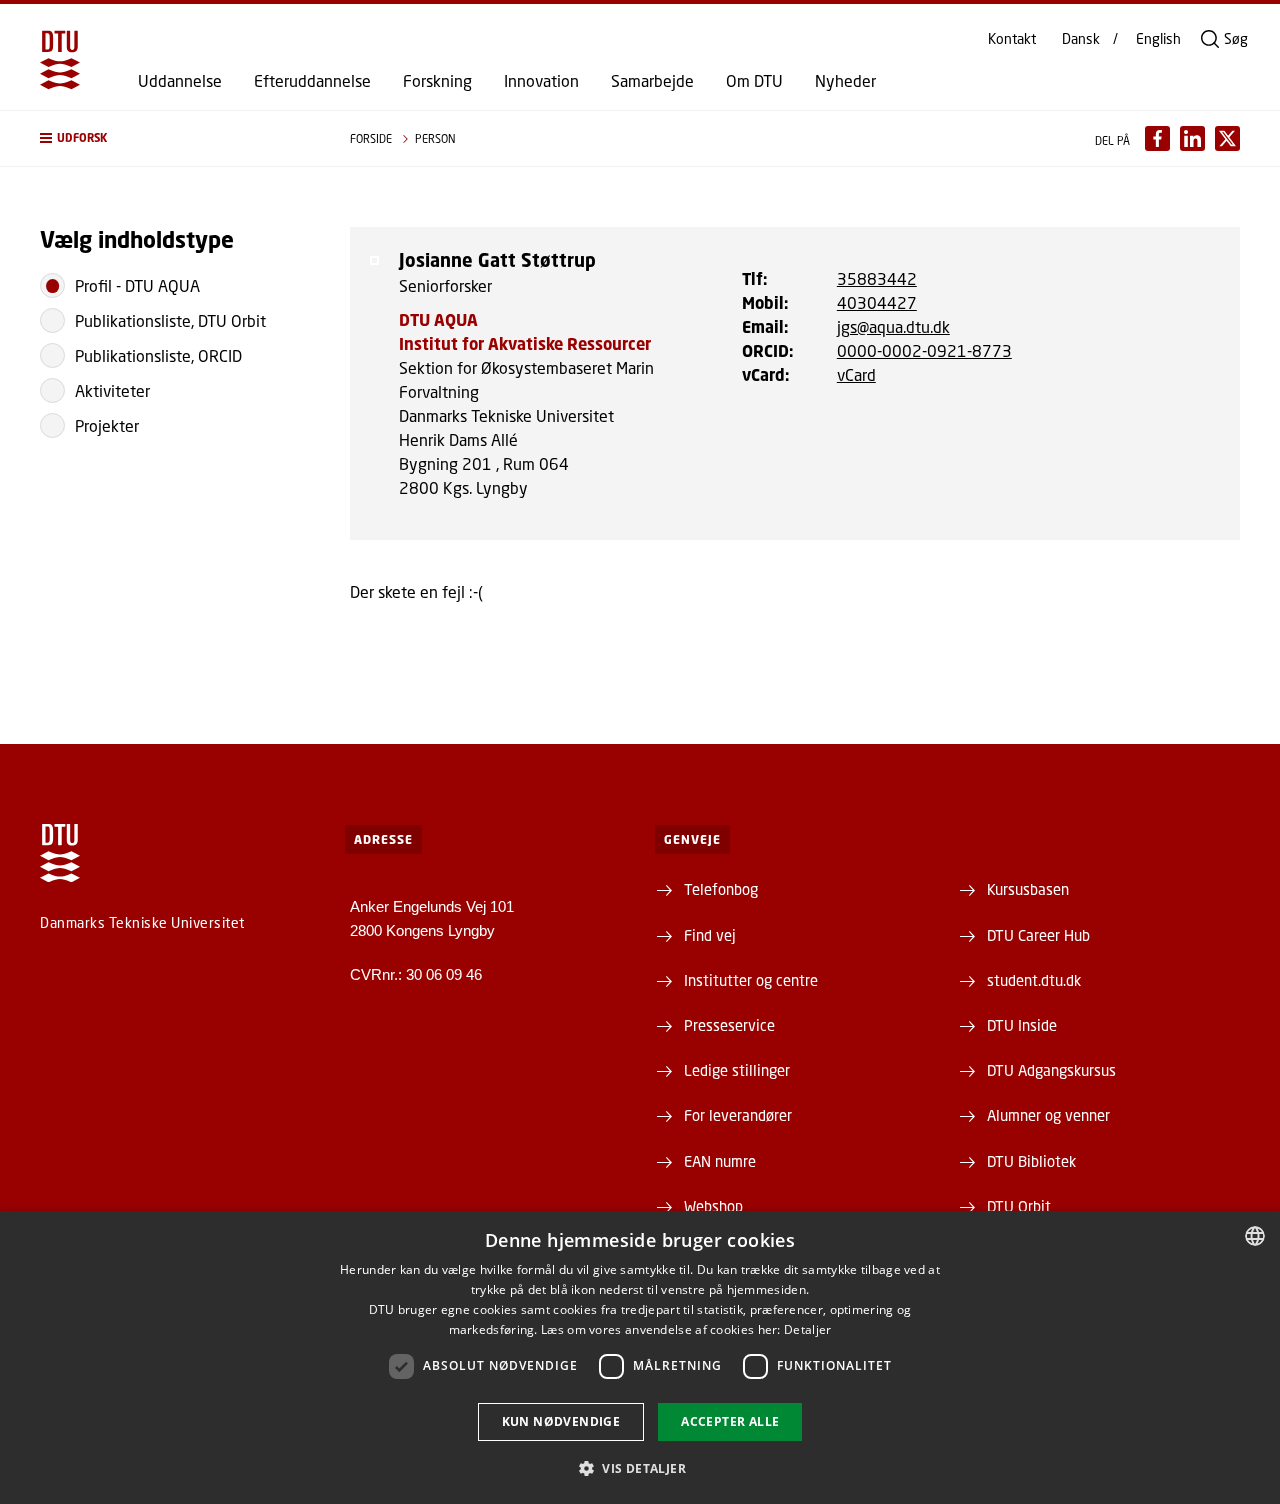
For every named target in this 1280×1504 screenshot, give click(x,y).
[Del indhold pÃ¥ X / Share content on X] (1227, 138)
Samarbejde (652, 81)
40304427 (877, 302)
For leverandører (738, 1115)
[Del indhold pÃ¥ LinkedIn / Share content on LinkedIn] (1192, 138)
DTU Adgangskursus (1051, 1070)
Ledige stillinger (737, 1070)
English (1158, 39)
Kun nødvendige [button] (561, 1421)
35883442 (877, 278)
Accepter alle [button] (730, 1421)
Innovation (541, 81)
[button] (175, 138)
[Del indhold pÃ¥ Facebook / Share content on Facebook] (1157, 138)
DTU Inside (1022, 1025)
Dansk (1081, 39)
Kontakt (1012, 39)
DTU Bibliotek (1031, 1161)
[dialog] (640, 1357)
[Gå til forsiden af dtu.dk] (60, 60)
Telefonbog (721, 889)
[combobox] (1255, 1236)
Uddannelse (180, 81)
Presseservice (729, 1025)
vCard (856, 374)
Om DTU (754, 81)
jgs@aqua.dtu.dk (893, 326)
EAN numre (720, 1161)
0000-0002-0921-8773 (924, 350)
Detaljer (807, 1329)
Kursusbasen (1028, 889)
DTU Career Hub (1038, 935)
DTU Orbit (1019, 1206)
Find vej (710, 935)
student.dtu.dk (1034, 980)
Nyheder (845, 81)
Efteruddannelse (312, 81)
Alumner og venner (1048, 1115)
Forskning (437, 81)
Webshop (713, 1206)
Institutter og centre (751, 980)
